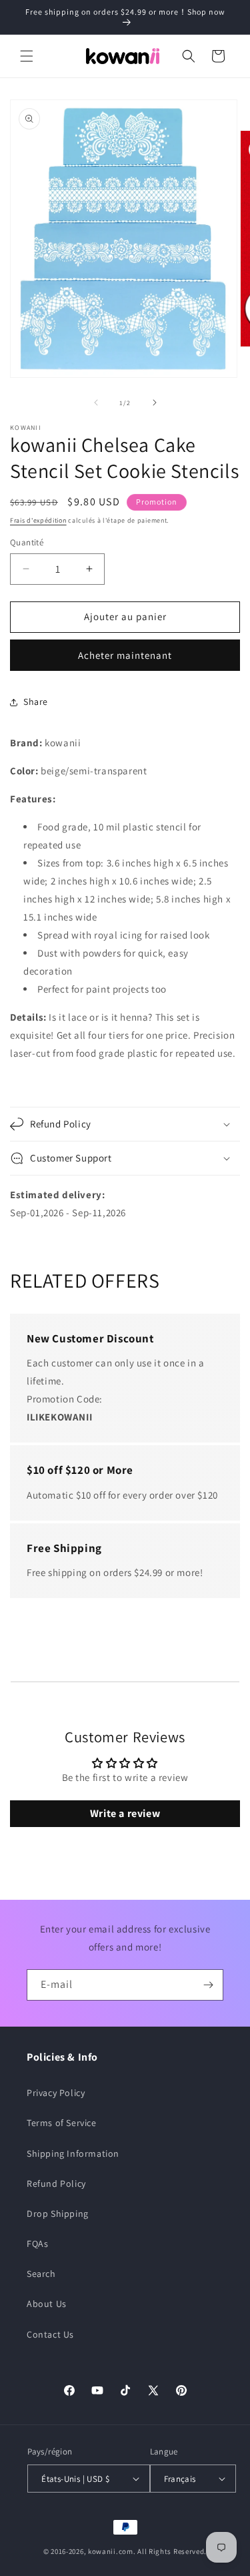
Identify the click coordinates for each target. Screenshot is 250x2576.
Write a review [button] (125, 1813)
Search (41, 2274)
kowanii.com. (112, 2551)
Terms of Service (62, 2123)
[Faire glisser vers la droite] (155, 403)
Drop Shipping (58, 2214)
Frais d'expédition (38, 520)
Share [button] (36, 702)
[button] (27, 56)
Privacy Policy (56, 2093)
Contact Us (50, 2334)
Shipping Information (73, 2153)
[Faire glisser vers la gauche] (96, 403)
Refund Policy (56, 2183)
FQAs (37, 2244)
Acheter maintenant (125, 655)
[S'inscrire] (208, 1985)
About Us (47, 2304)
